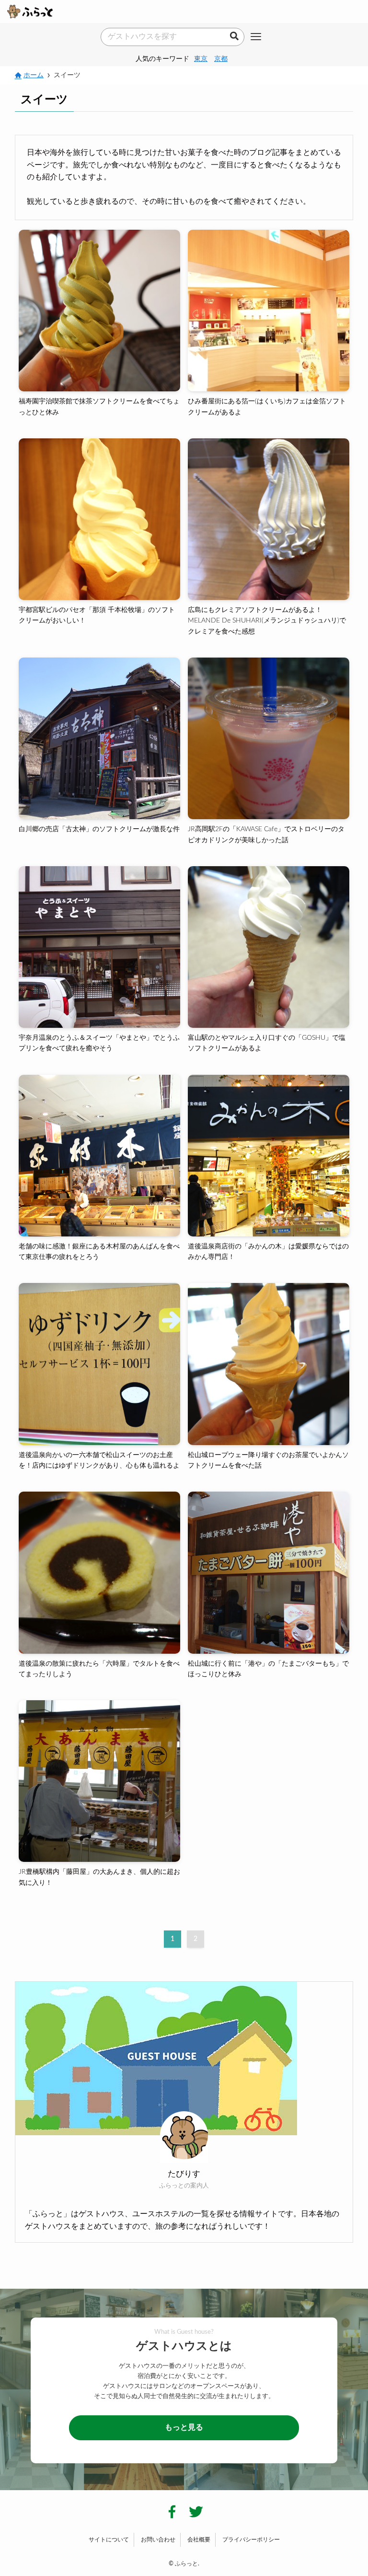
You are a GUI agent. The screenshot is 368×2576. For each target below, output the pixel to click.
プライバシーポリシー (251, 2540)
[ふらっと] (30, 12)
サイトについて (109, 2540)
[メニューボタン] (256, 37)
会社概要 (199, 2540)
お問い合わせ (158, 2540)
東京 (201, 59)
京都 (221, 59)
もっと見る (184, 2427)
